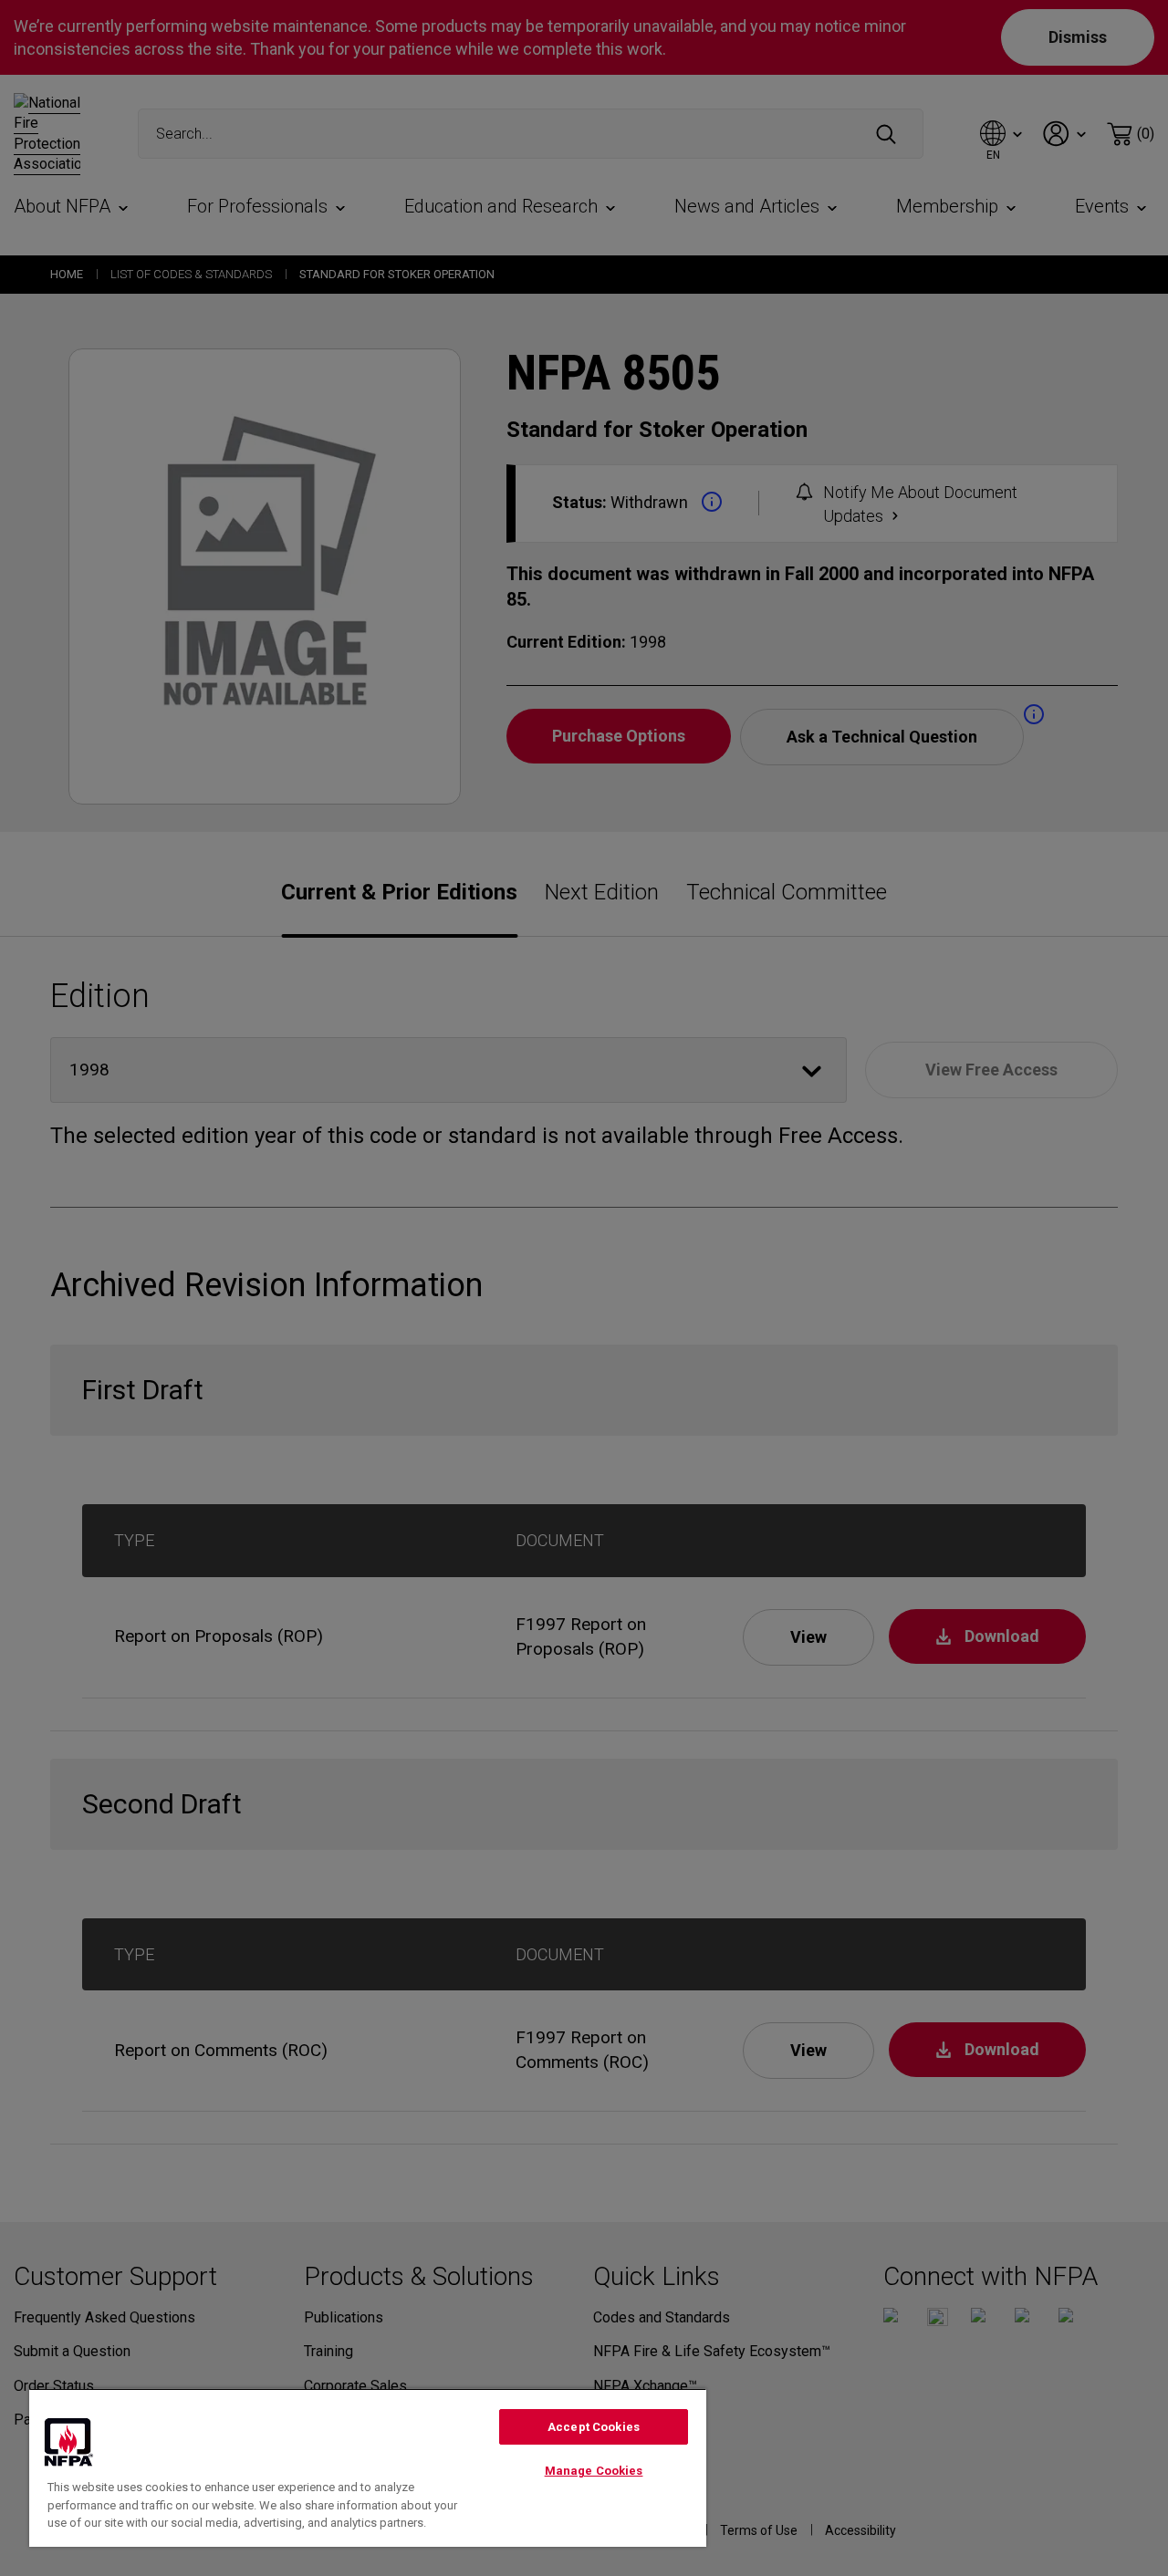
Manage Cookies (594, 2471)
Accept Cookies (594, 2427)
